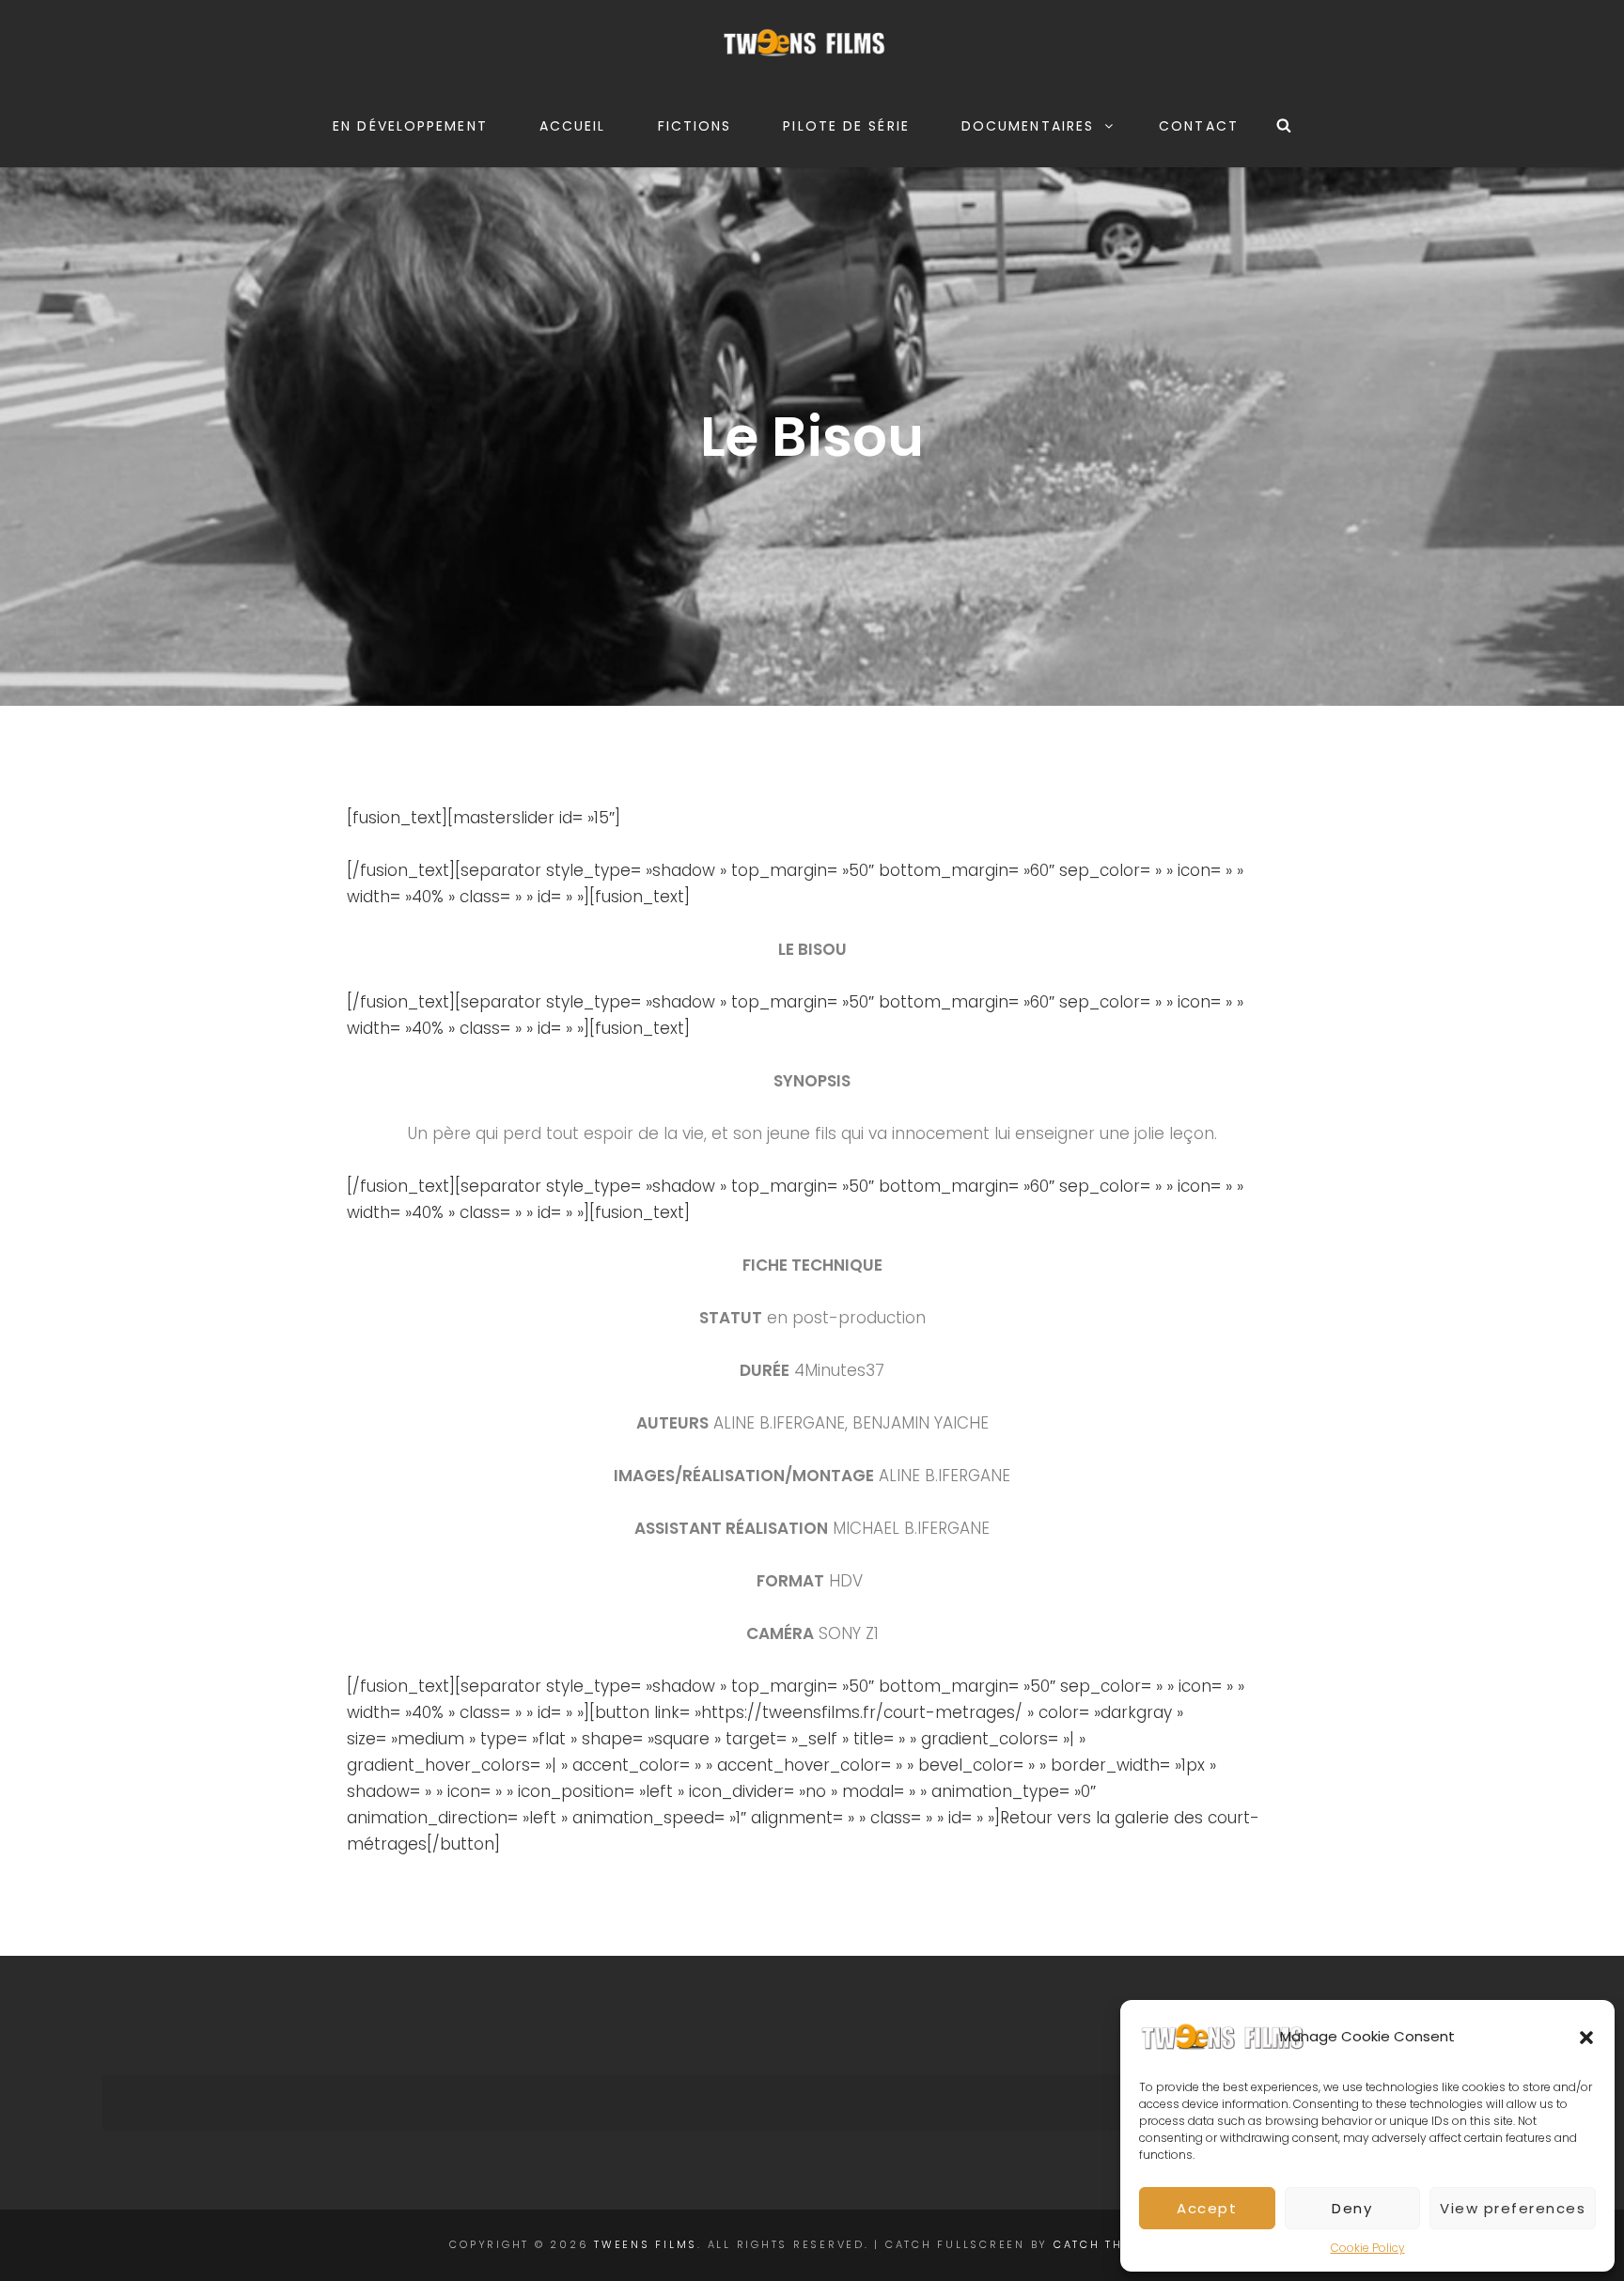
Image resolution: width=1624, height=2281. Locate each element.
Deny (1352, 2208)
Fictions (695, 126)
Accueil (573, 126)
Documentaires (1028, 126)
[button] (1586, 2038)
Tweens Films (646, 2244)
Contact (1199, 126)
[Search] (1284, 126)
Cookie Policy (1368, 2248)
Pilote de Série (846, 126)
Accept (1207, 2208)
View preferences (1513, 2208)
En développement (410, 126)
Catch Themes (1107, 2244)
